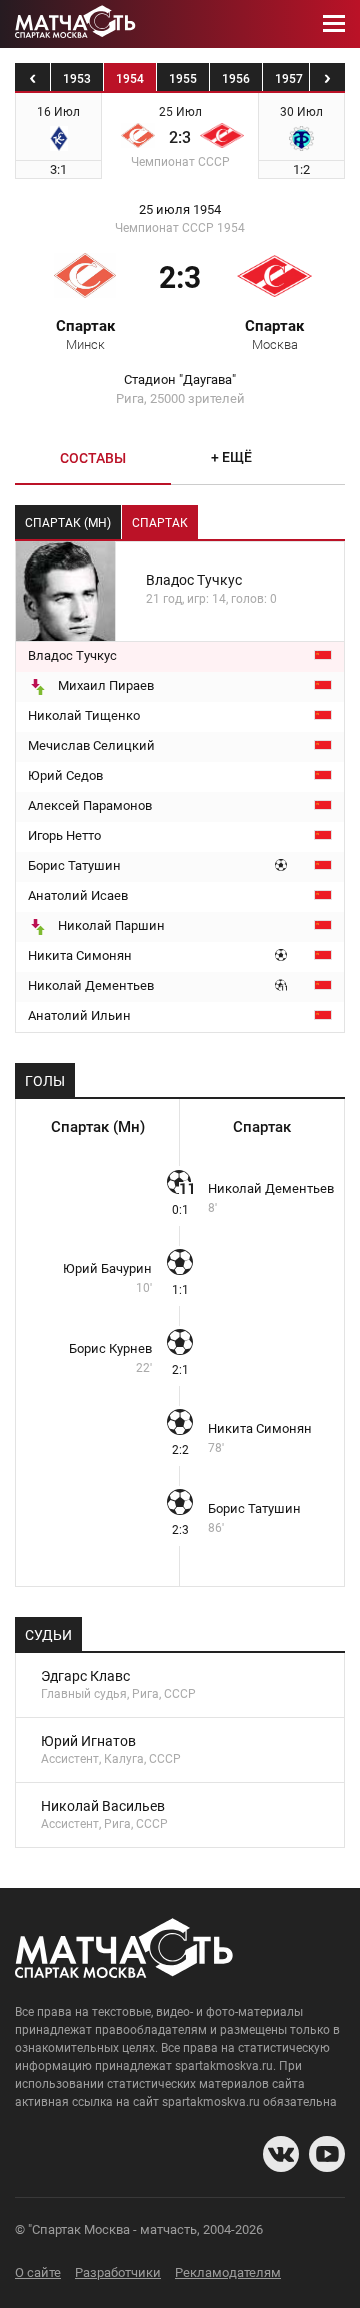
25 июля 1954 (180, 210)
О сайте (38, 2272)
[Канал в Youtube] (327, 2154)
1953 (77, 79)
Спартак (85, 334)
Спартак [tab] (160, 523)
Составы (93, 458)
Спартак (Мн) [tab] (68, 523)
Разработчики (118, 2272)
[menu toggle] (334, 24)
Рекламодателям (228, 2272)
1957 (289, 79)
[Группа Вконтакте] (281, 2154)
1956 (236, 79)
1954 (130, 79)
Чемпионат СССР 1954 (180, 228)
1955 (183, 79)
